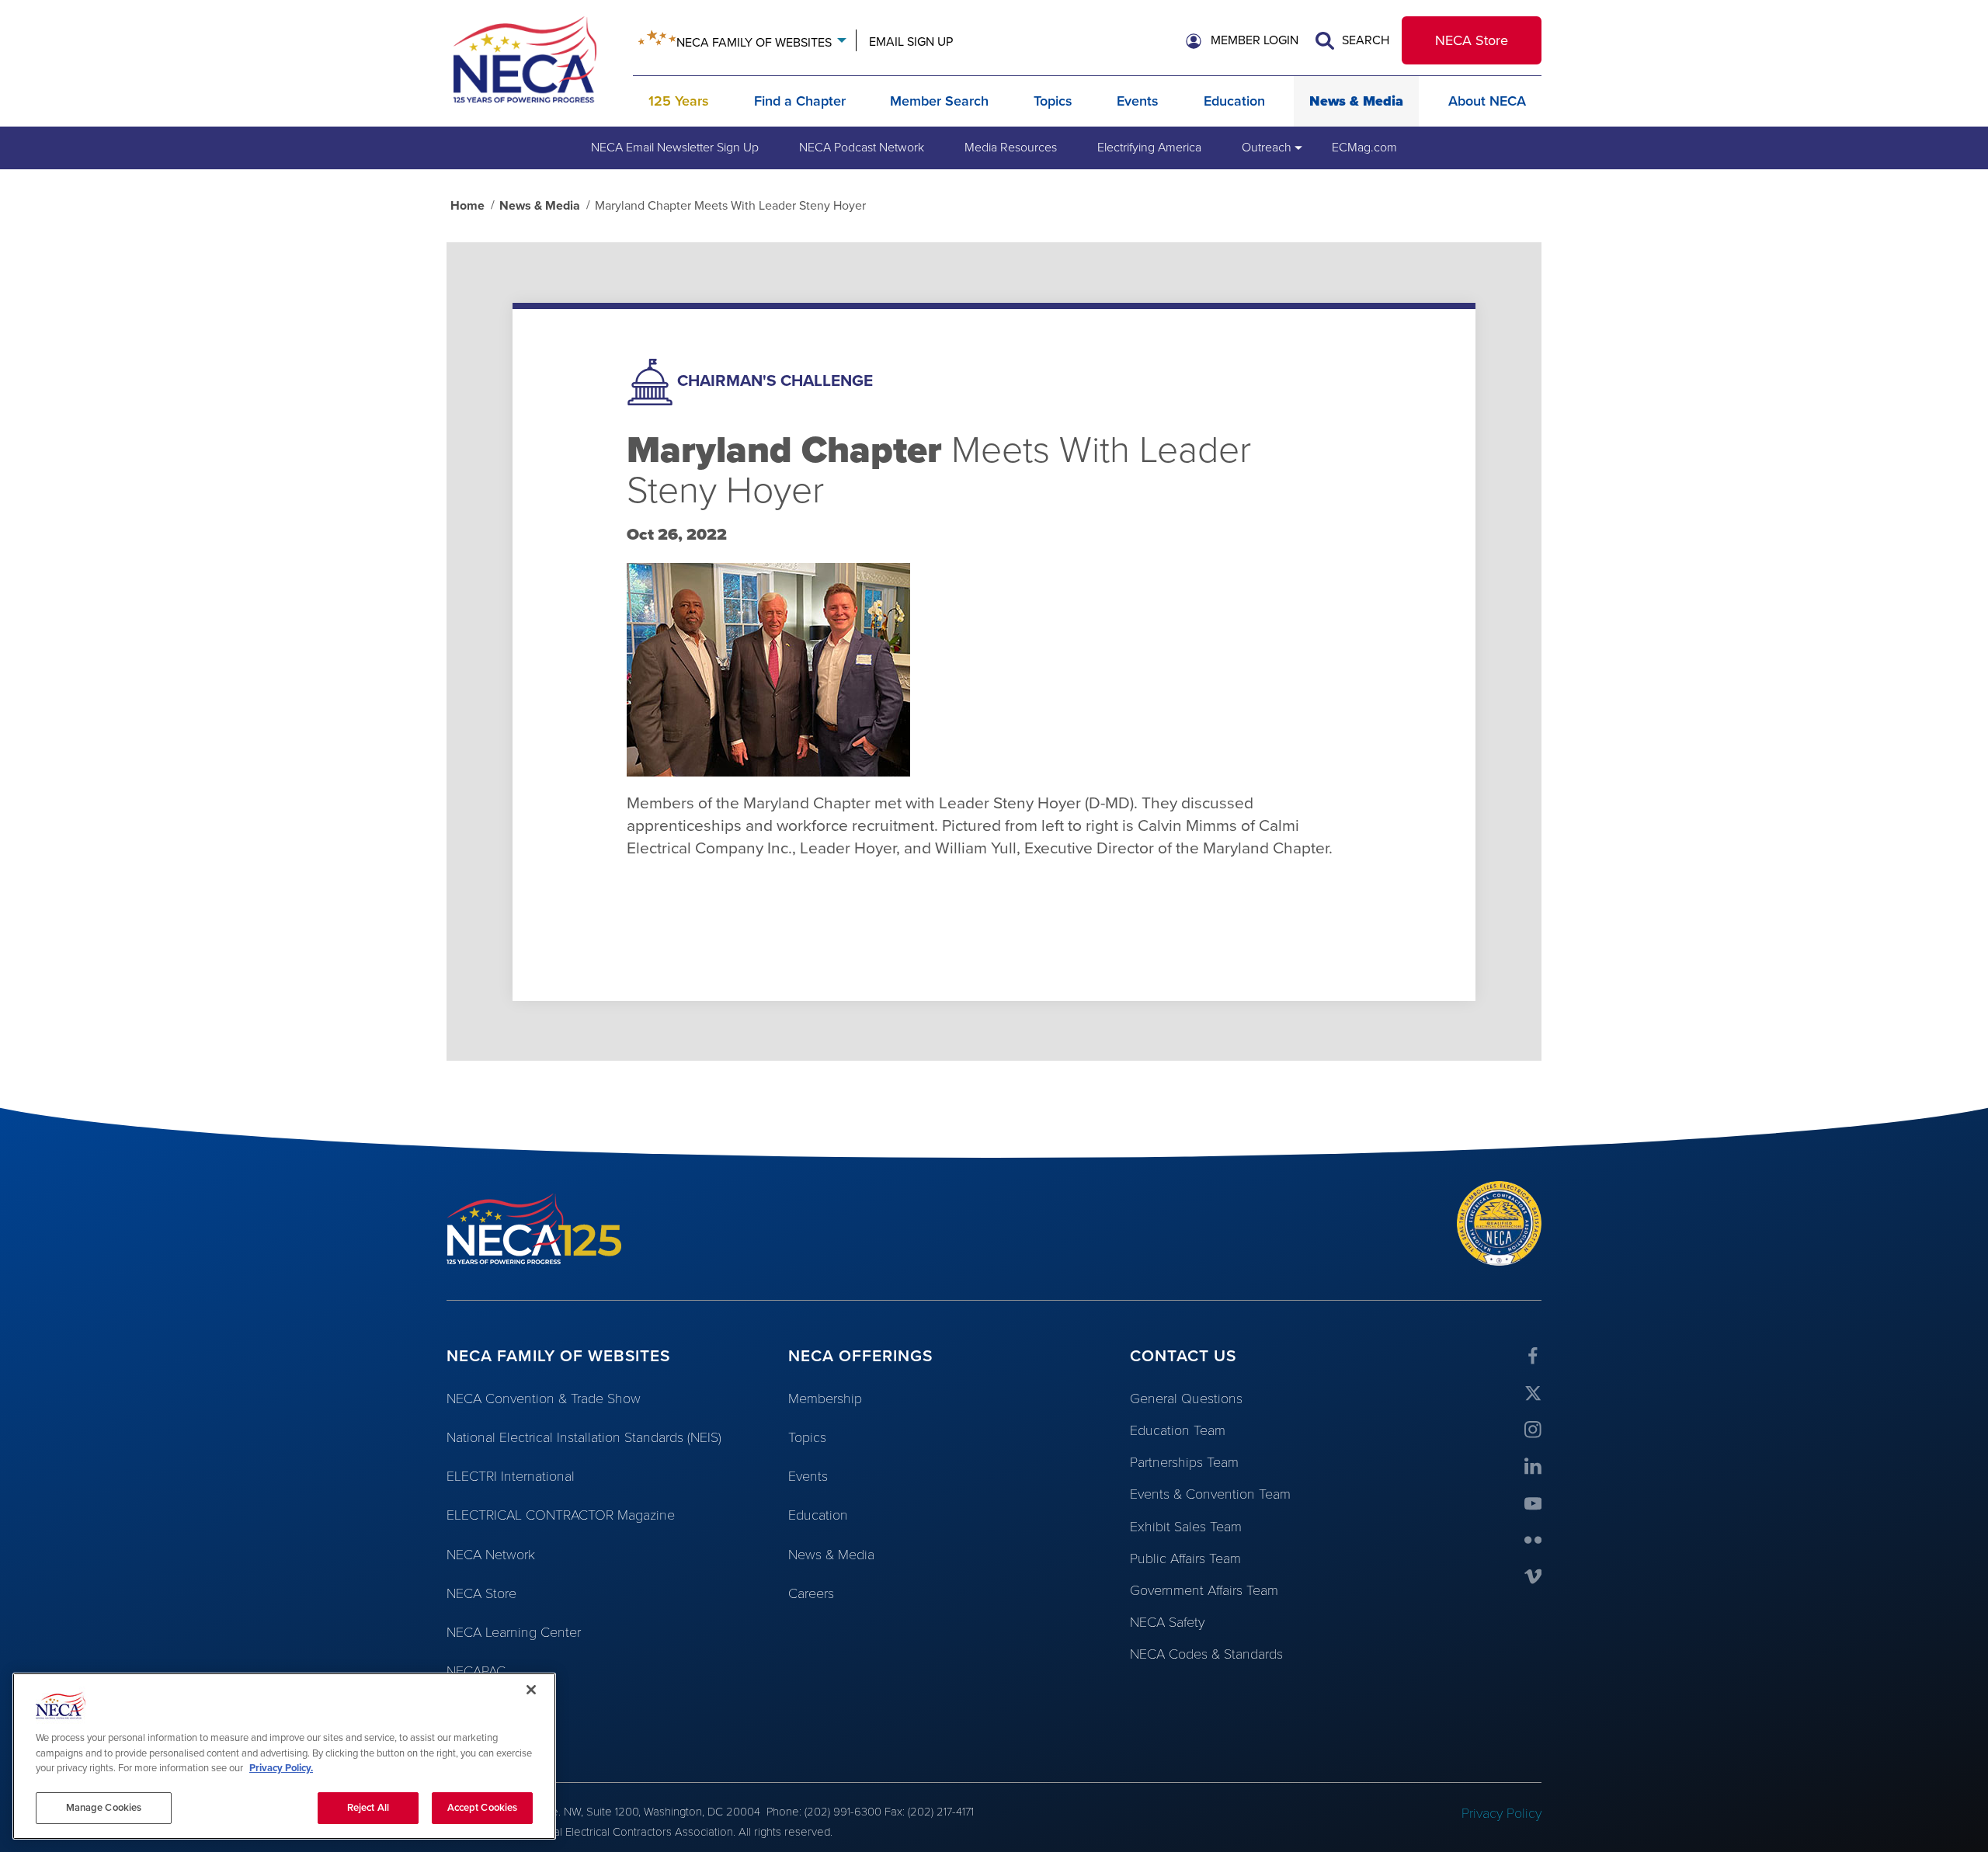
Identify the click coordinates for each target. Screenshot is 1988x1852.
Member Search (939, 101)
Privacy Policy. (281, 1768)
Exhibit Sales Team (1186, 1527)
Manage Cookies (104, 1807)
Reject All (368, 1807)
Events (1138, 101)
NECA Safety (1167, 1622)
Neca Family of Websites (754, 43)
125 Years (679, 101)
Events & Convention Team (1210, 1494)
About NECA (1487, 101)
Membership (825, 1399)
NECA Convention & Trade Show (544, 1399)
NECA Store (1472, 40)
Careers (811, 1593)
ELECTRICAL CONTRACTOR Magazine (561, 1515)
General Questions (1186, 1399)
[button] (1242, 41)
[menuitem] (675, 148)
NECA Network (491, 1555)
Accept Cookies (483, 1807)
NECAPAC (476, 1671)
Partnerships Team (1184, 1462)
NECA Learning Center (514, 1632)
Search (1364, 40)
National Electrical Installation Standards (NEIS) (584, 1437)
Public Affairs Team (1185, 1558)
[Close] (531, 1690)
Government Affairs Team (1204, 1590)
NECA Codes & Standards (1206, 1654)
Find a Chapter (800, 101)
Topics (1053, 101)
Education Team (1178, 1430)
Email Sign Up (911, 42)
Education (1234, 101)
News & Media (1356, 101)
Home (467, 206)
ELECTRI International (511, 1476)
